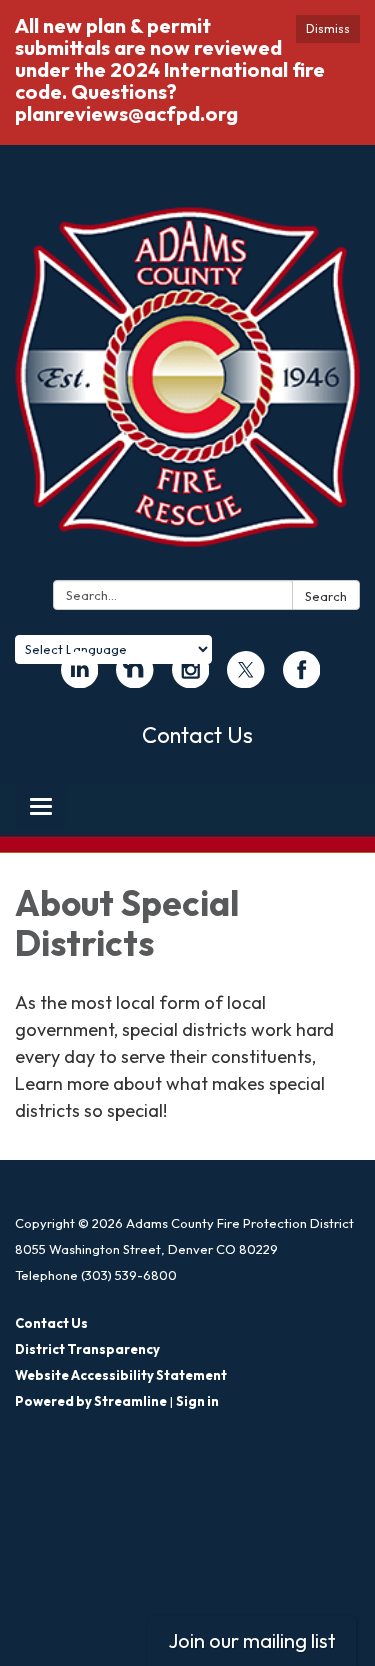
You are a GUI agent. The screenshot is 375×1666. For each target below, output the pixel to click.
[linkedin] (80, 679)
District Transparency (87, 1349)
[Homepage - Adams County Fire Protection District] (187, 386)
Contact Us (197, 735)
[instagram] (191, 679)
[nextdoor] (135, 679)
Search (326, 596)
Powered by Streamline (91, 1401)
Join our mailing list (252, 1640)
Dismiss (328, 28)
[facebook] (302, 679)
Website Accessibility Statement (121, 1375)
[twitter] (246, 679)
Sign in (197, 1401)
